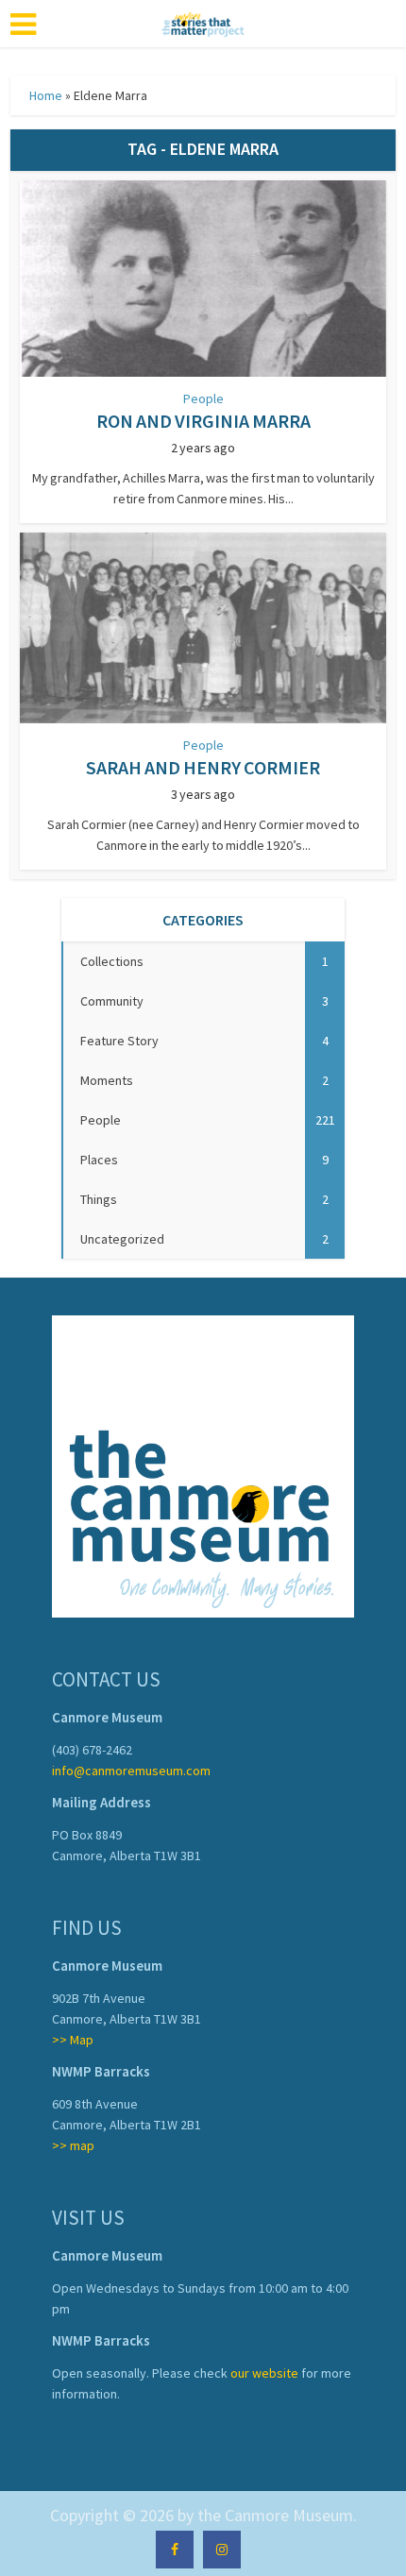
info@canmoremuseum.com (131, 1771)
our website (264, 2373)
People (203, 398)
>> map (73, 2145)
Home (46, 95)
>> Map (73, 2040)
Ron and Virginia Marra (203, 421)
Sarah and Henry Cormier (203, 767)
